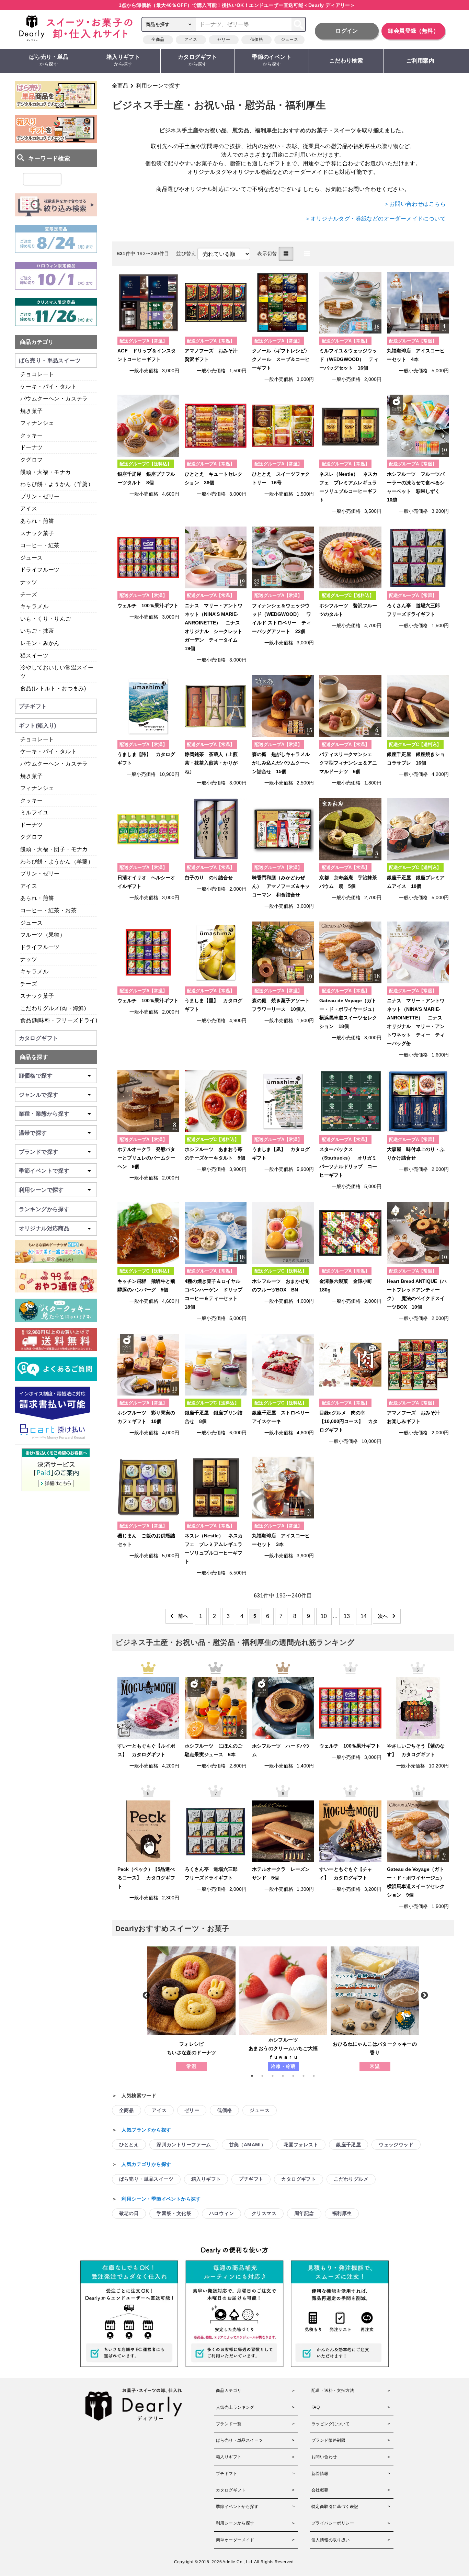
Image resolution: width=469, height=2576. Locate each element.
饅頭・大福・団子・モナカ (54, 849)
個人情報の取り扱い (331, 2540)
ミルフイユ (34, 812)
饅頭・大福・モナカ (46, 472)
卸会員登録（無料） (413, 31)
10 (324, 1616)
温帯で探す (33, 1133)
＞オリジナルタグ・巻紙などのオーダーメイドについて (375, 219)
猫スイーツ (34, 656)
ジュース (289, 39)
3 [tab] (276, 2076)
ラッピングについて (331, 2424)
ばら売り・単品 (49, 60)
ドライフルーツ (40, 570)
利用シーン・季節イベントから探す (161, 2199)
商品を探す (34, 1057)
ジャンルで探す (39, 1095)
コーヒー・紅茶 (40, 545)
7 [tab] (317, 2076)
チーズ (29, 594)
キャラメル (34, 606)
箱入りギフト (123, 60)
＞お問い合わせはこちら (415, 204)
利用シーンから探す (235, 2523)
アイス (191, 39)
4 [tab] (286, 2076)
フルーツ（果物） (43, 935)
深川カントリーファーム (184, 2145)
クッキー (32, 435)
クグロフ (32, 460)
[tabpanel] (191, 2009)
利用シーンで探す (158, 86)
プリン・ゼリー (40, 496)
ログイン (347, 31)
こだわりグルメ (351, 2179)
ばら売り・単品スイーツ (146, 2179)
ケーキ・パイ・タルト (48, 387)
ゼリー (224, 39)
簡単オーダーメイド (235, 2540)
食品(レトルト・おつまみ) (53, 688)
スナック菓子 (37, 533)
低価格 (257, 39)
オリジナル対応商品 (44, 1228)
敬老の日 (129, 2213)
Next (424, 1995)
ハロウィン (221, 2213)
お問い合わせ (324, 2457)
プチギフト (251, 2179)
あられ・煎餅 (37, 521)
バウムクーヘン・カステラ (54, 399)
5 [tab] (297, 2076)
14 (364, 1616)
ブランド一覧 (229, 2424)
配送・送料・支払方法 (333, 2391)
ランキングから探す (44, 1209)
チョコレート (37, 374)
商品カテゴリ (37, 342)
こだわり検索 (346, 61)
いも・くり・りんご (46, 619)
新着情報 (320, 2474)
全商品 (158, 39)
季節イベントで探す (44, 1171)
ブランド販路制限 (328, 2440)
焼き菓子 (32, 411)
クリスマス (264, 2213)
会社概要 (320, 2490)
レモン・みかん (40, 643)
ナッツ (29, 582)
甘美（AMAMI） (248, 2145)
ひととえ (129, 2145)
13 (347, 1616)
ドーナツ (32, 447)
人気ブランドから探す (146, 2130)
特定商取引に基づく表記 (335, 2507)
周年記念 (304, 2213)
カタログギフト (198, 60)
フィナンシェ (37, 423)
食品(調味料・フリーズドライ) (59, 1020)
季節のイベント (272, 60)
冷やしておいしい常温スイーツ (57, 672)
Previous (146, 1995)
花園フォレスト (301, 2145)
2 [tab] (266, 2076)
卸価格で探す (36, 1076)
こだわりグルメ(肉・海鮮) (53, 1008)
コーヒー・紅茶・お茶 (48, 910)
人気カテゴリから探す (146, 2164)
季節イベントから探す (237, 2507)
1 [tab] (255, 2076)
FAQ (316, 2407)
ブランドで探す (39, 1152)
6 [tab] (307, 2076)
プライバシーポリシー (333, 2523)
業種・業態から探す (44, 1114)
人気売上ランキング (235, 2407)
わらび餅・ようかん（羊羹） (57, 484)
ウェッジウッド (396, 2145)
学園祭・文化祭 (174, 2213)
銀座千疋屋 (348, 2145)
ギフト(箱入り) (38, 726)
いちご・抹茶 (37, 631)
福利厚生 (342, 2213)
